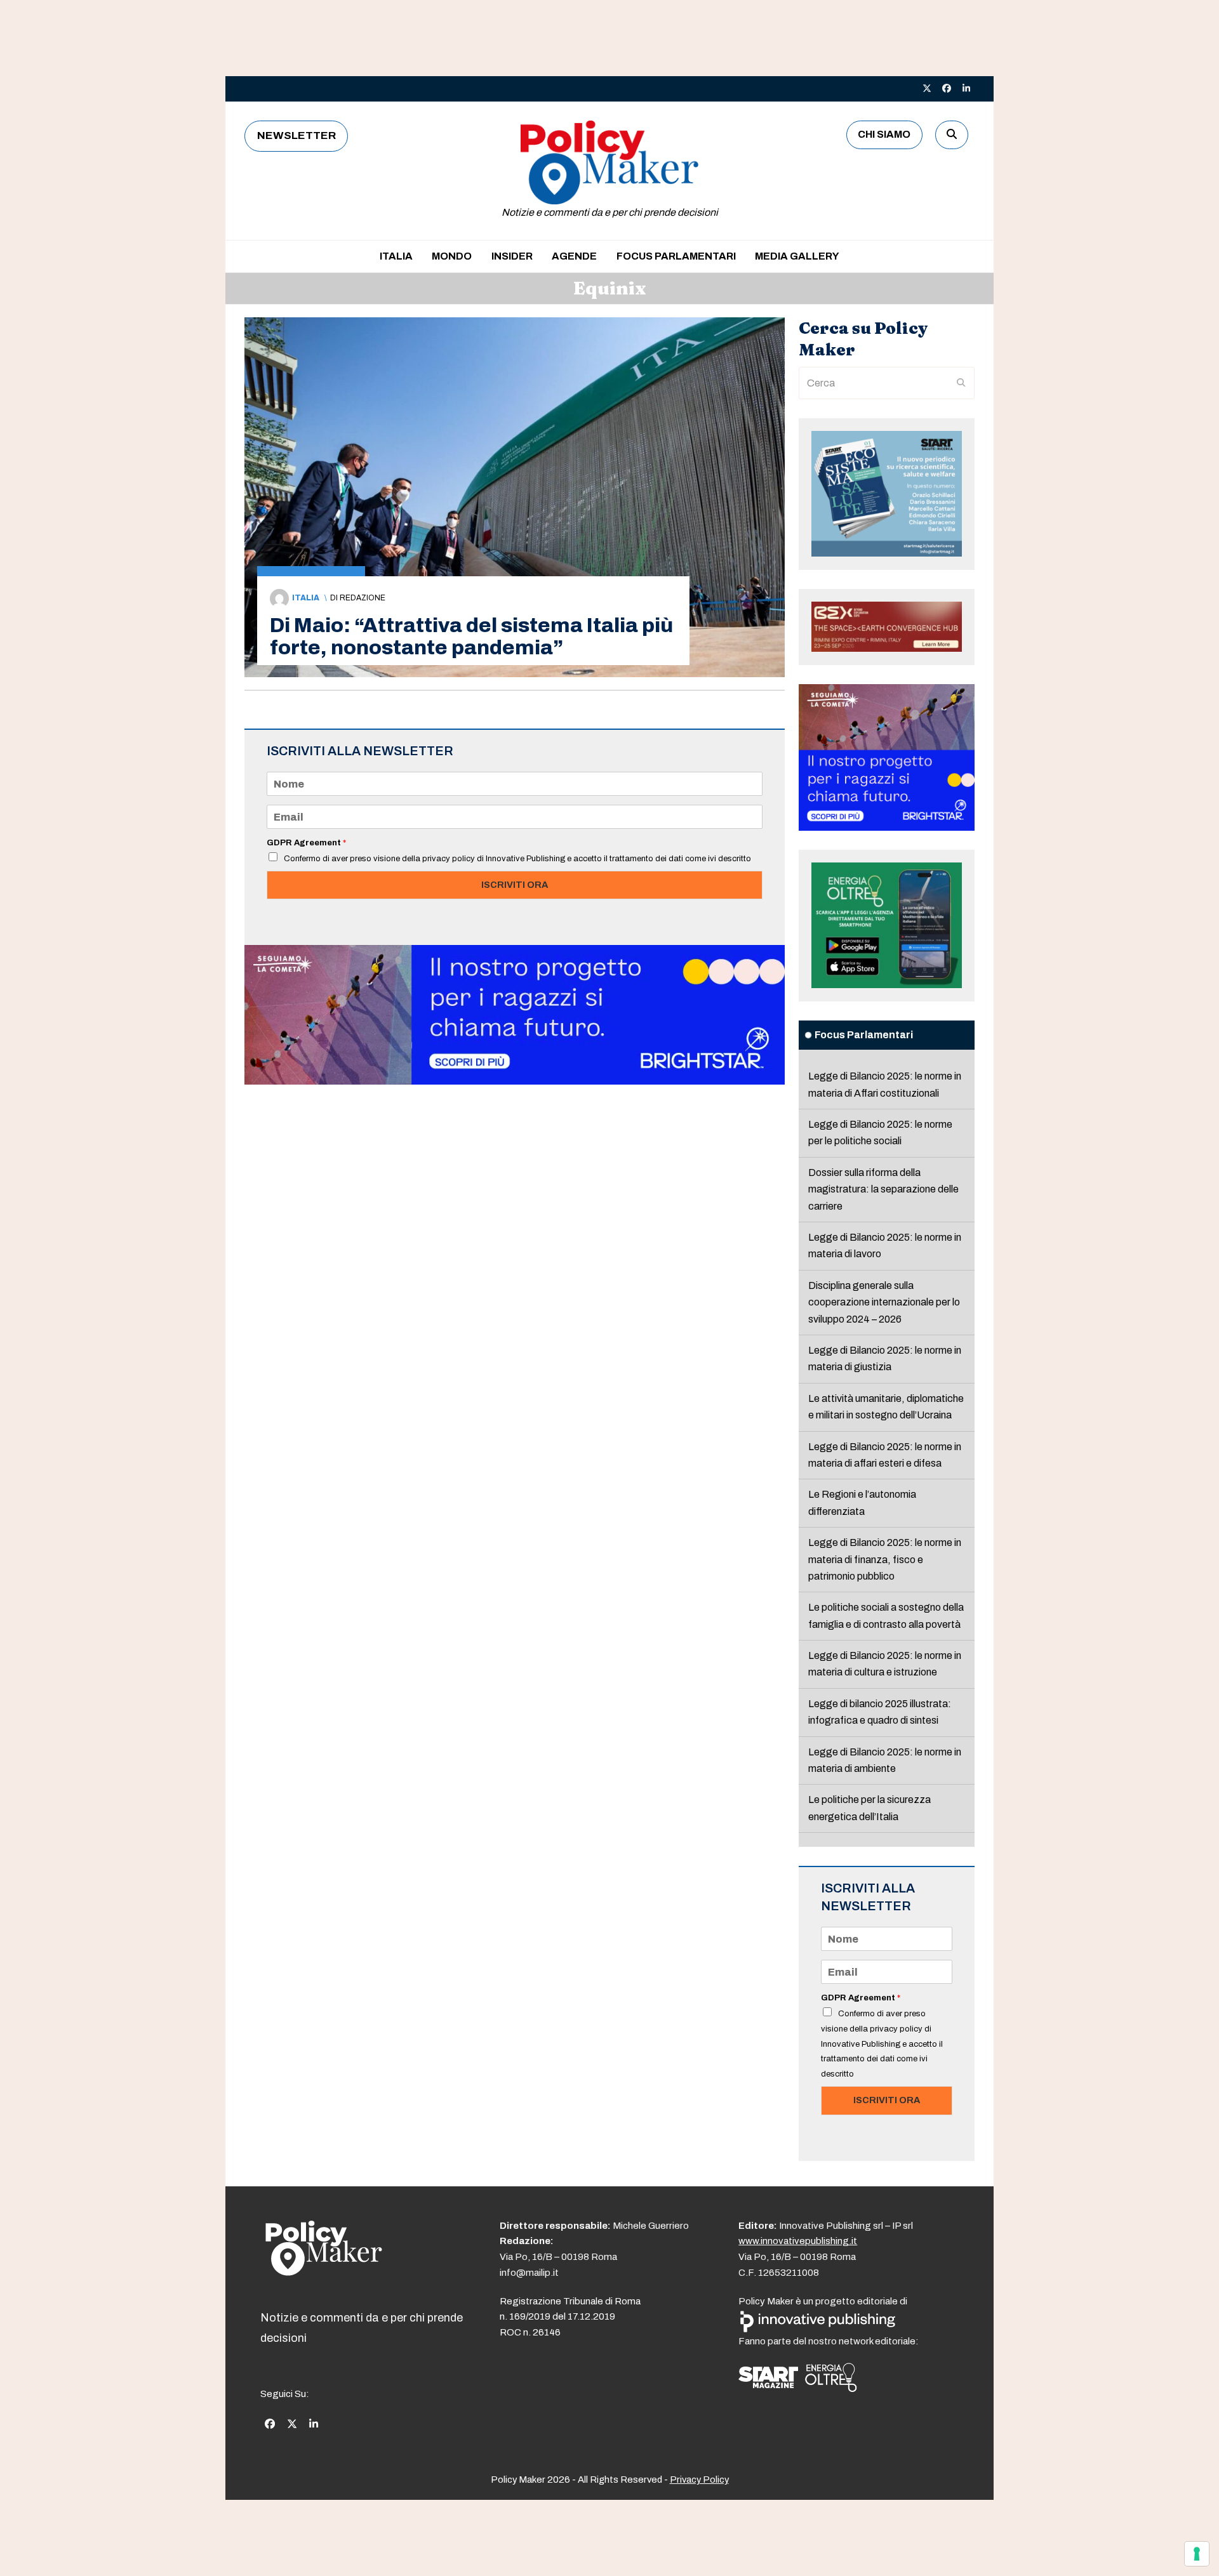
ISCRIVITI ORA (515, 885)
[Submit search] (961, 383)
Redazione (363, 598)
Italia (306, 598)
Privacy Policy (699, 2480)
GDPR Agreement (306, 843)
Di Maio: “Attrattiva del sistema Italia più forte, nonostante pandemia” (471, 637)
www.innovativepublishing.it (798, 2241)
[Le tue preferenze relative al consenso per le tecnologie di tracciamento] (1197, 2554)
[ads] (515, 1081)
